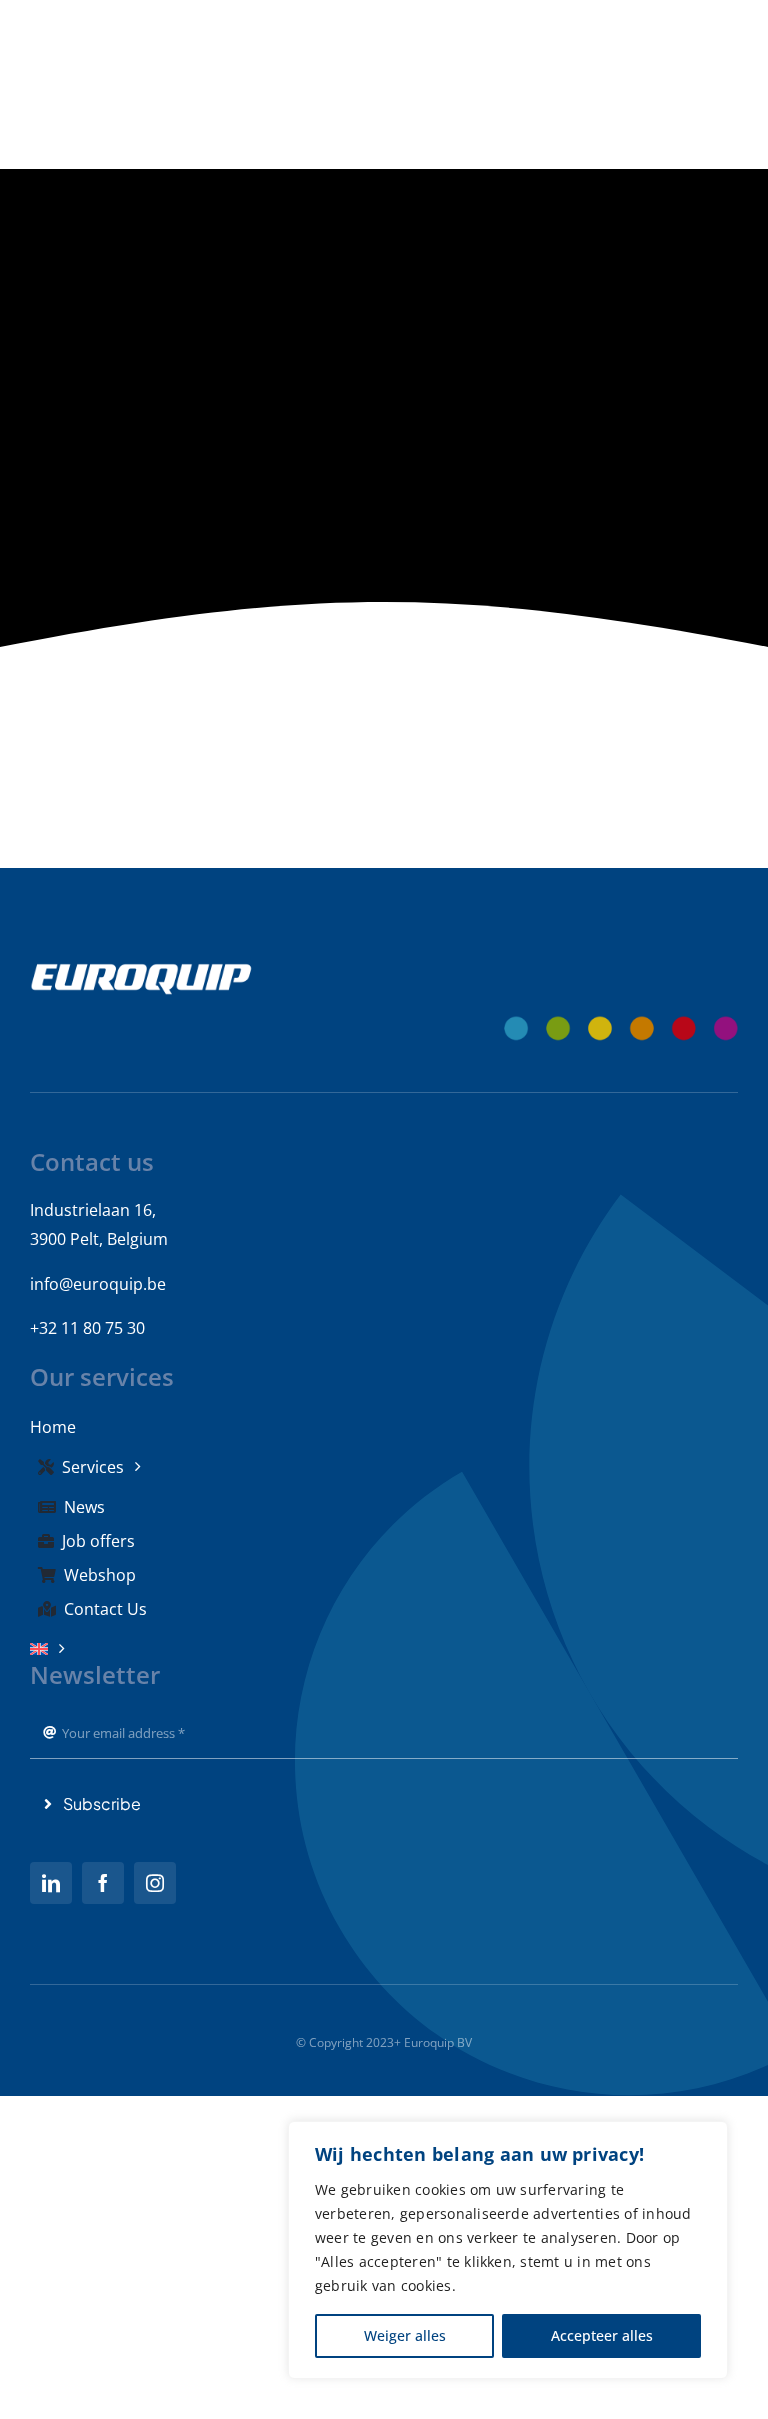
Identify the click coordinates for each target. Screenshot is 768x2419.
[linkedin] (51, 1883)
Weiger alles (405, 2335)
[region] (508, 2250)
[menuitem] (384, 1649)
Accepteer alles (602, 2335)
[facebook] (103, 1883)
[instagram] (155, 1883)
